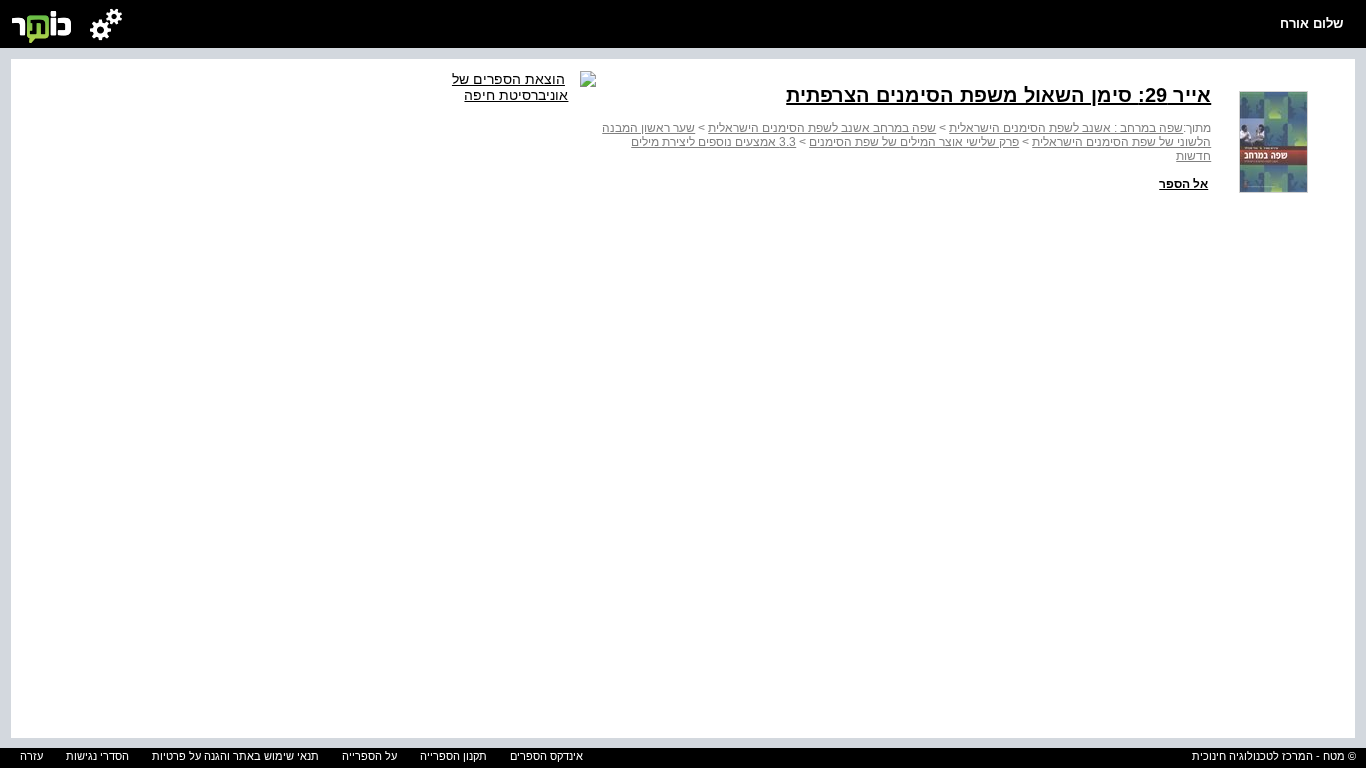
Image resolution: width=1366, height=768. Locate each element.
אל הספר (1183, 184)
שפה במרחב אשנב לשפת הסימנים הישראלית (822, 128)
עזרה (31, 756)
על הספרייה (369, 756)
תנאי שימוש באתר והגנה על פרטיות (235, 756)
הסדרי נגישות (97, 756)
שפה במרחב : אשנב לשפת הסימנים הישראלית (1066, 128)
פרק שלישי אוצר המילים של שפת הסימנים (914, 142)
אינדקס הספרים (546, 756)
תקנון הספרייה (453, 756)
